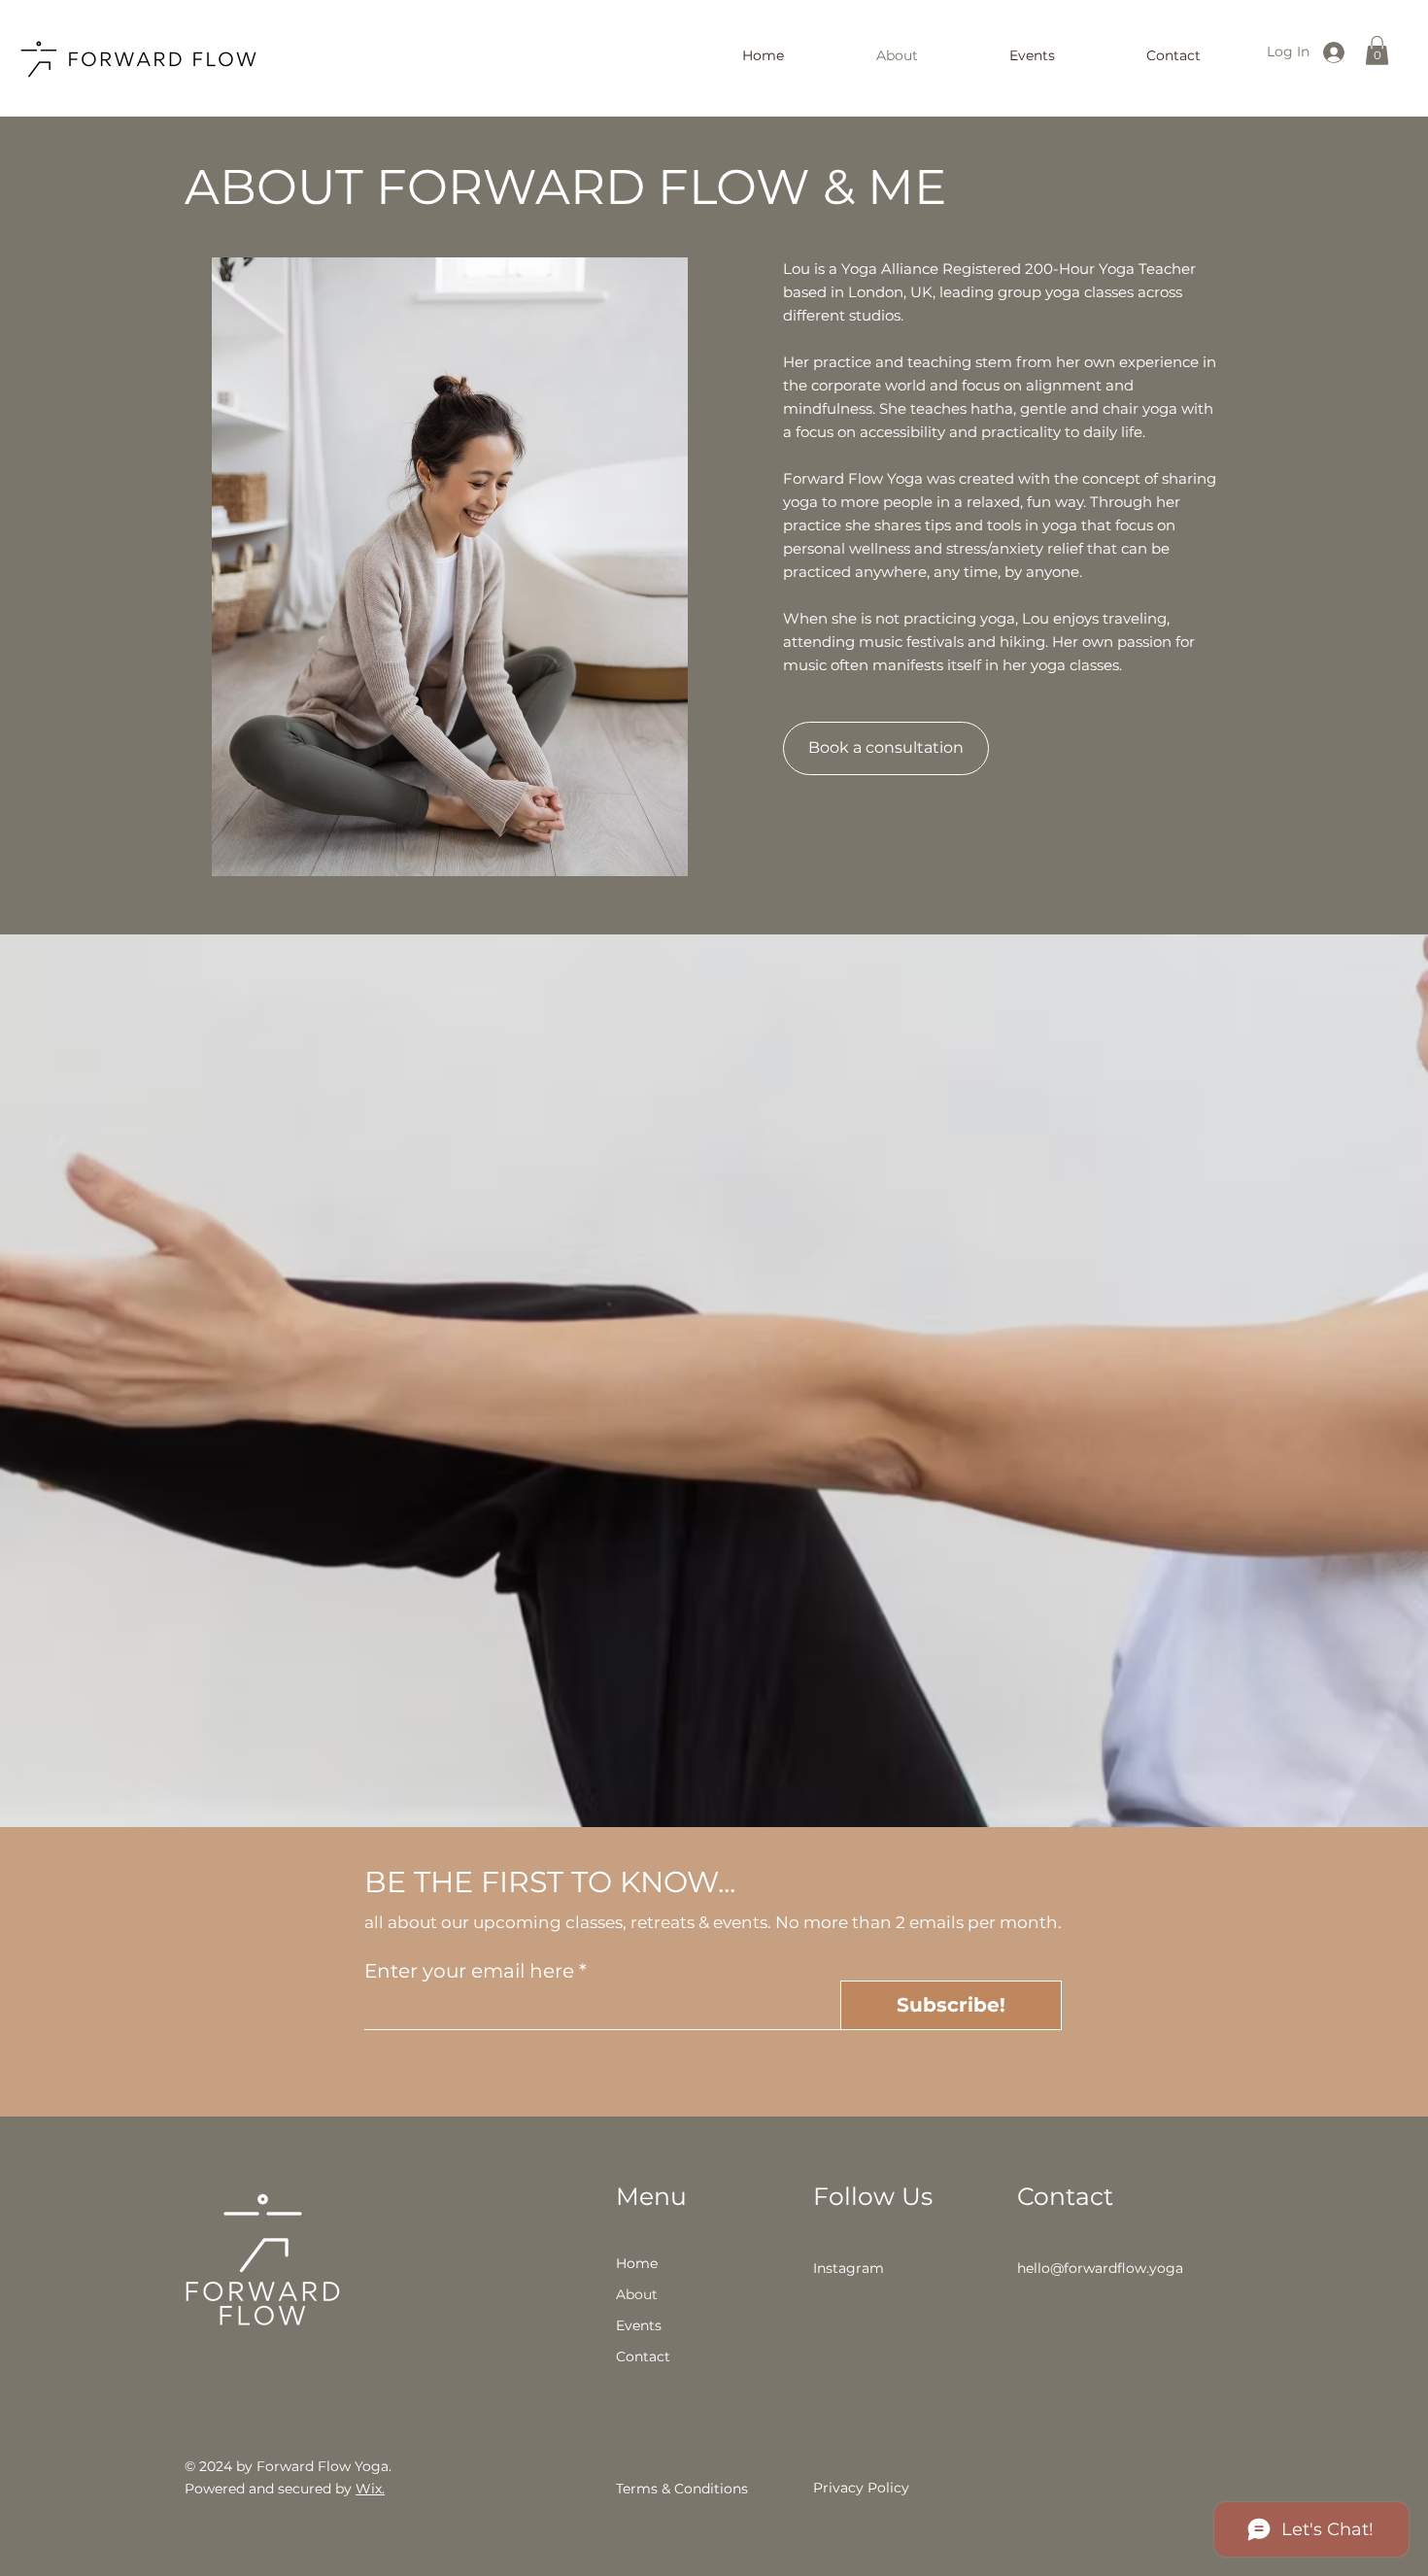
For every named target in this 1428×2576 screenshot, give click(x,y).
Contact (643, 2356)
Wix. (370, 2489)
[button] (1377, 51)
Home (637, 2263)
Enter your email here (469, 1971)
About (637, 2294)
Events (639, 2325)
